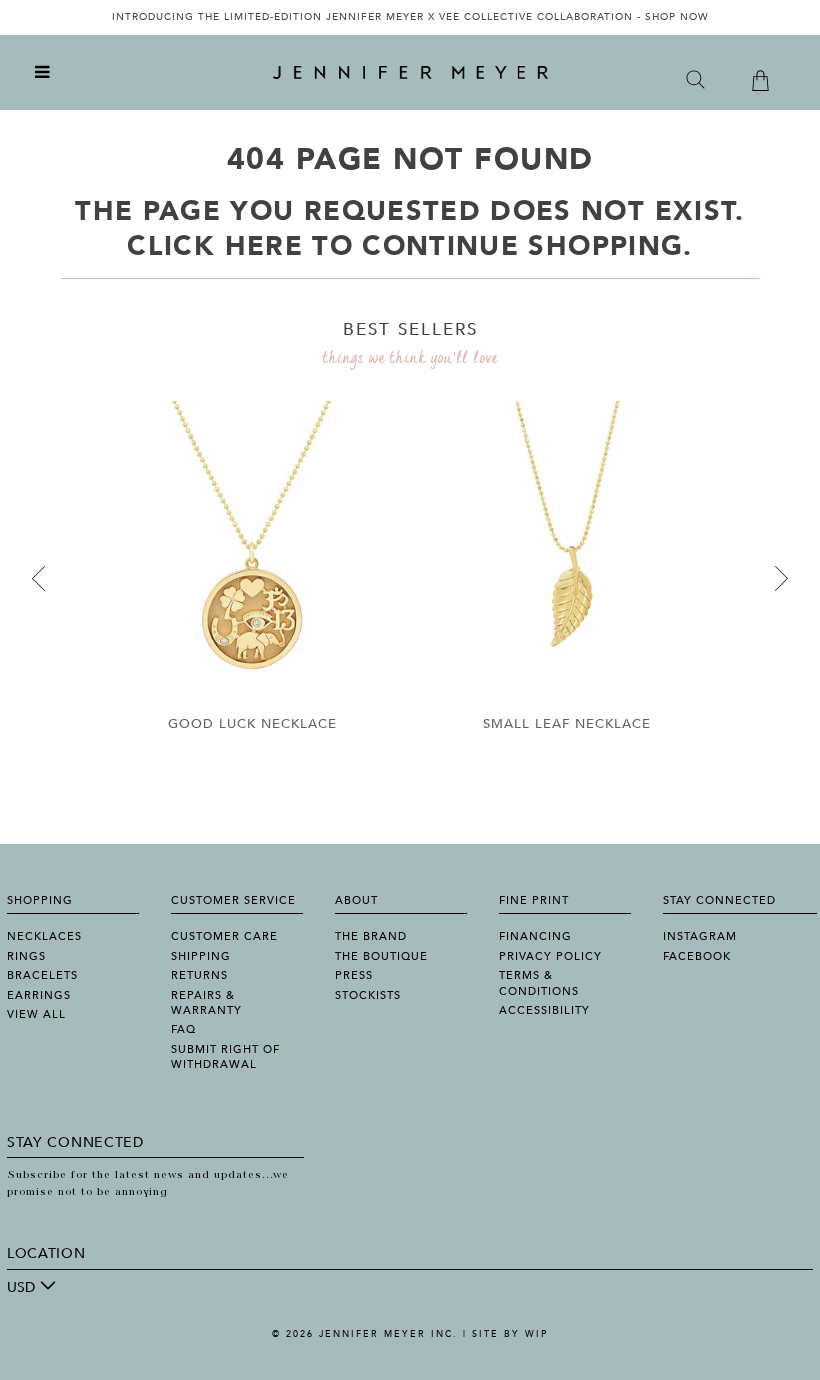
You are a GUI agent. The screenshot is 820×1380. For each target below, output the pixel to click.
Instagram (700, 936)
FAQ (183, 1029)
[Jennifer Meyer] (410, 73)
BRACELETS (42, 975)
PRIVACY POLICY (550, 956)
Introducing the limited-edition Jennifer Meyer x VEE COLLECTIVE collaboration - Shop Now (410, 17)
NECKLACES (44, 936)
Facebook (697, 956)
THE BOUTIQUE (381, 956)
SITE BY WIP (510, 1334)
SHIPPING (201, 956)
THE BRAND (371, 936)
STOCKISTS (368, 995)
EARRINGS (39, 995)
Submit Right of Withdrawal (225, 1057)
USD (21, 1287)
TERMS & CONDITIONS (539, 983)
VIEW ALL (36, 1014)
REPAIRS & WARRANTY (206, 1003)
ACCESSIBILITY (544, 1010)
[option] (410, 17)
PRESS (354, 975)
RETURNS (199, 975)
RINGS (26, 956)
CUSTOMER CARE (224, 936)
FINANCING (535, 936)
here (264, 246)
